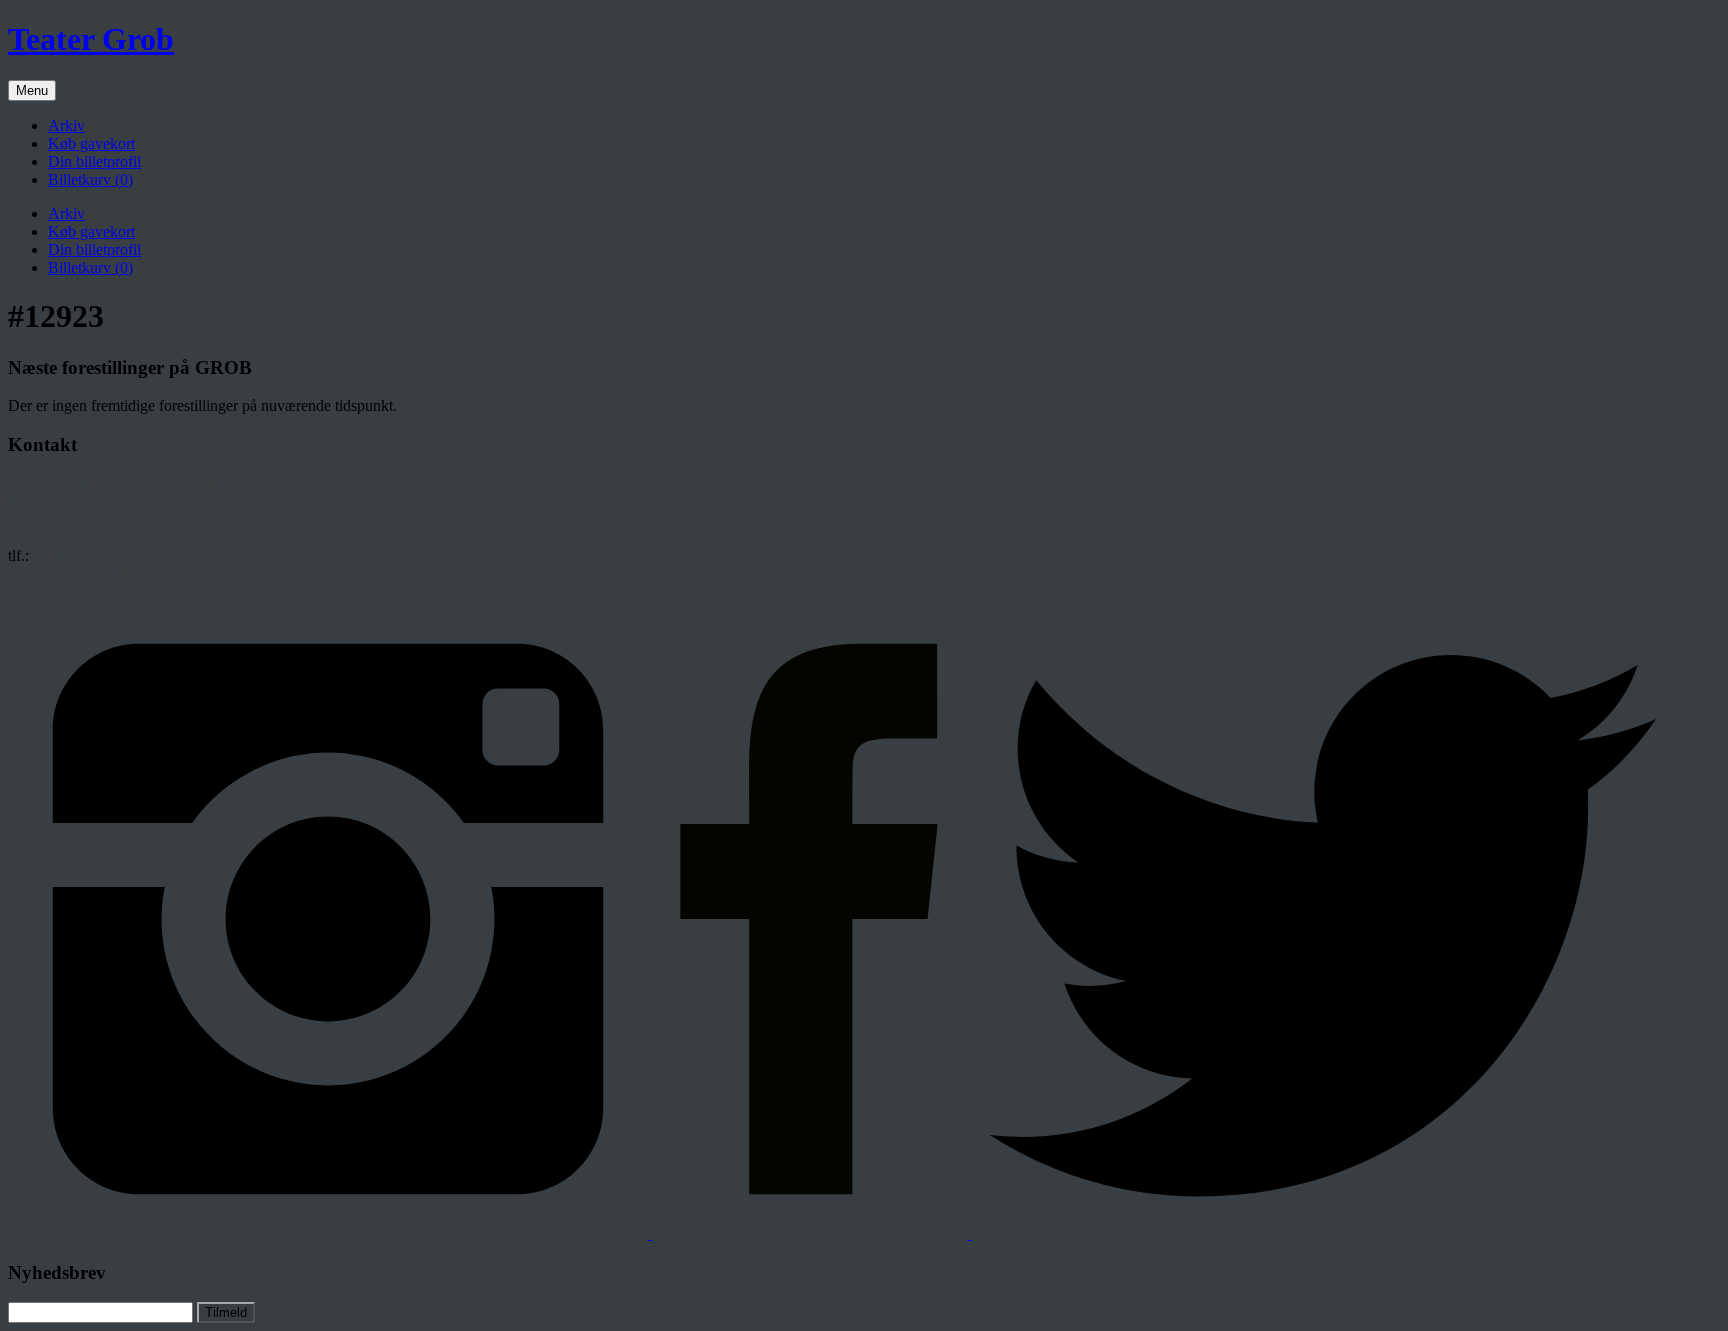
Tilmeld (226, 1312)
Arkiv (66, 125)
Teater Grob (91, 39)
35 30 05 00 (71, 555)
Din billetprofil (94, 161)
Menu (32, 90)
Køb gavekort (91, 143)
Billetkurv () (90, 179)
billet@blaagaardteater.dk (88, 573)
